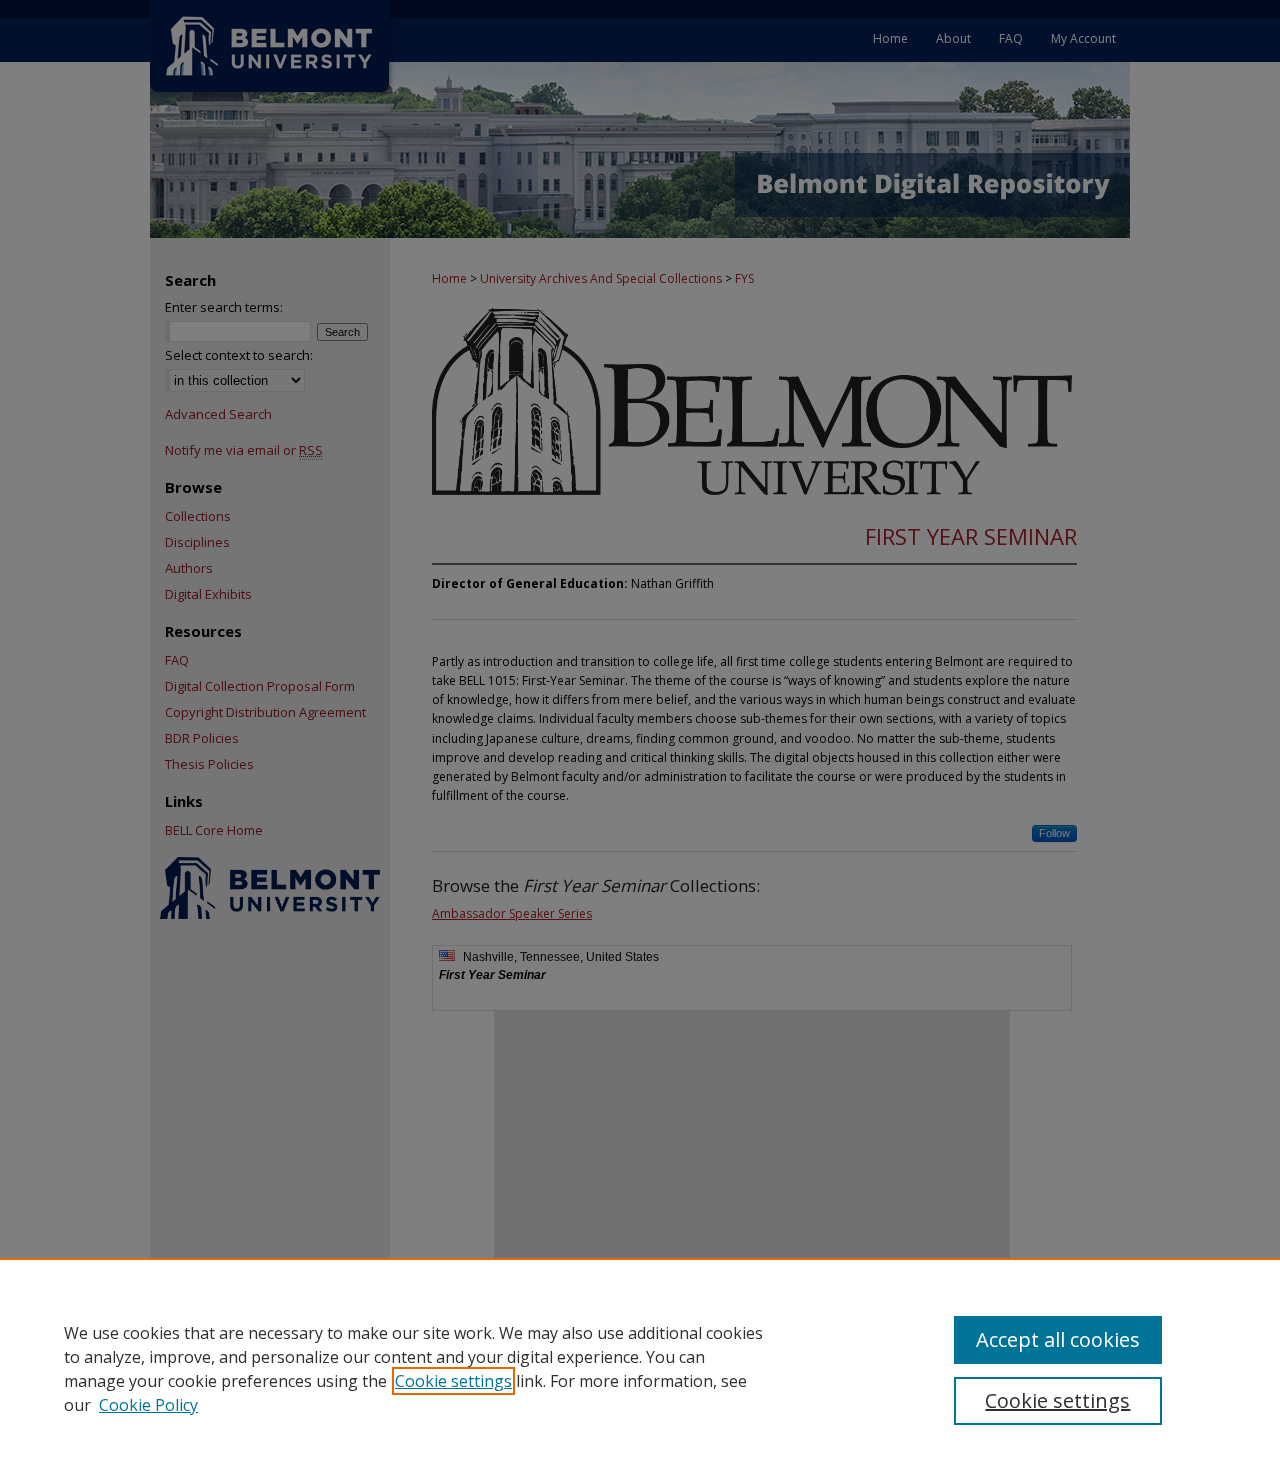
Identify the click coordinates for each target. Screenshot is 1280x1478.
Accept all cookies (1058, 1339)
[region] (640, 1368)
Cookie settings (453, 1381)
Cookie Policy (148, 1405)
